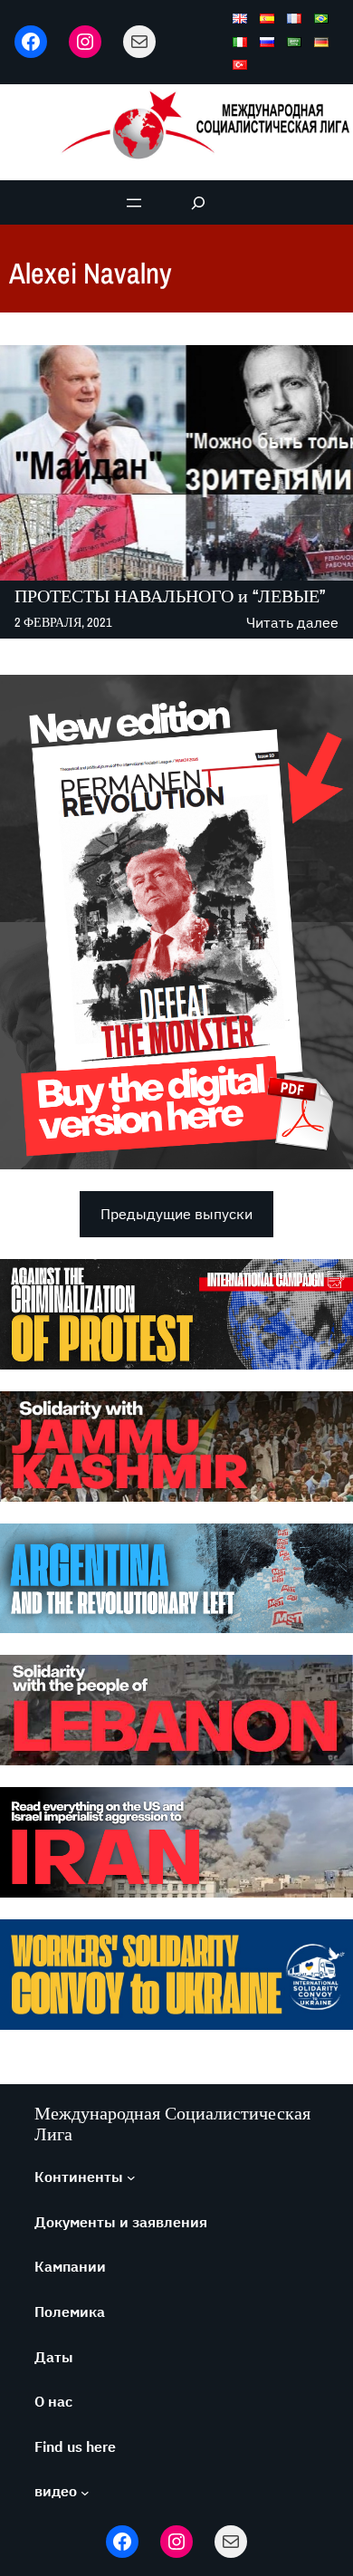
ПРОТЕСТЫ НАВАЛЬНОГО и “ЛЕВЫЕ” (170, 596)
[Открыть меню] (134, 203)
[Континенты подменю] (131, 2177)
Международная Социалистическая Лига (172, 2123)
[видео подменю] (85, 2492)
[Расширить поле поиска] (199, 202)
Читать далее (292, 624)
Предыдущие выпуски (176, 1214)
